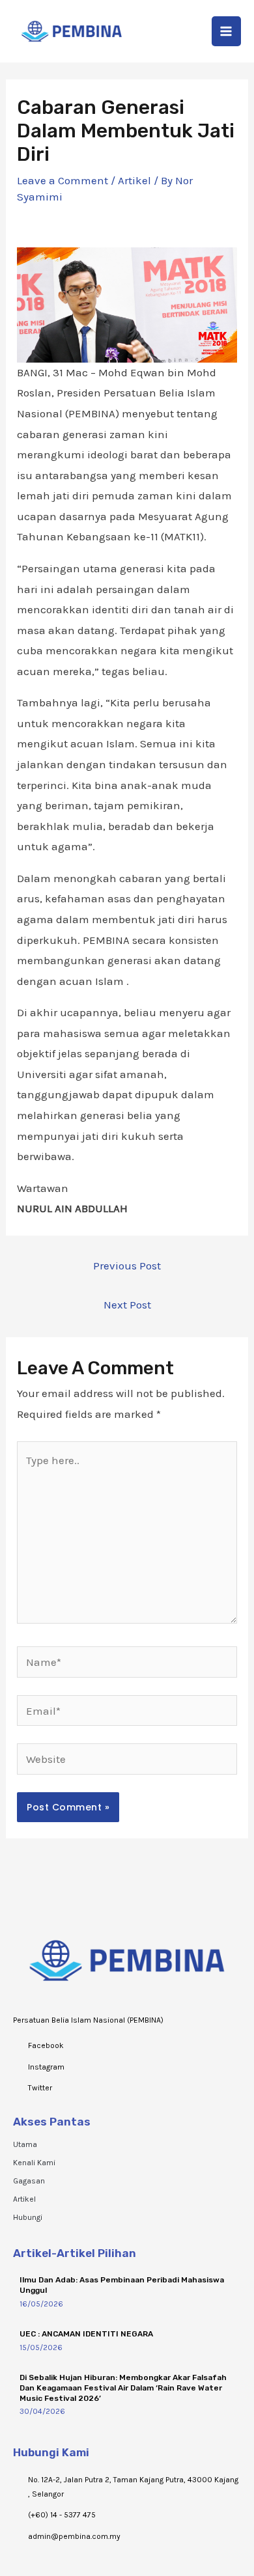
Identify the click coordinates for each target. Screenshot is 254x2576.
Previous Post (127, 1266)
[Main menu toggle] (227, 31)
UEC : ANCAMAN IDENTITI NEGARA (86, 2334)
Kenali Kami (34, 2163)
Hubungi (28, 2217)
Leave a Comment (63, 180)
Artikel (134, 180)
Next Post (127, 1305)
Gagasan (29, 2181)
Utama (25, 2144)
